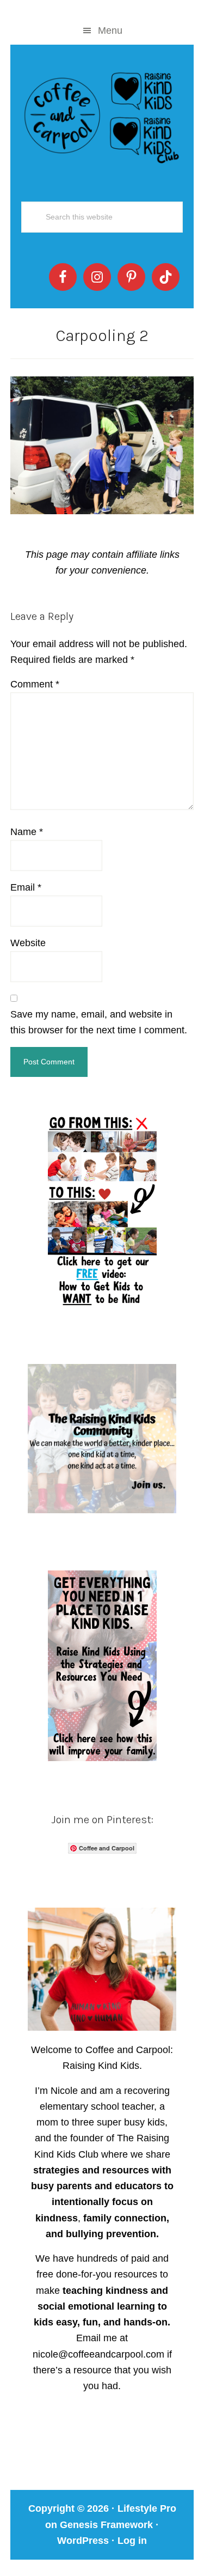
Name (27, 832)
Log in (132, 2541)
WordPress (83, 2541)
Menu (110, 31)
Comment (35, 684)
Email (26, 887)
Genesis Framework (106, 2525)
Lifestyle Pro (147, 2508)
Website (28, 943)
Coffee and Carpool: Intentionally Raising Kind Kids (102, 115)
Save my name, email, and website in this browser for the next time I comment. (99, 1022)
